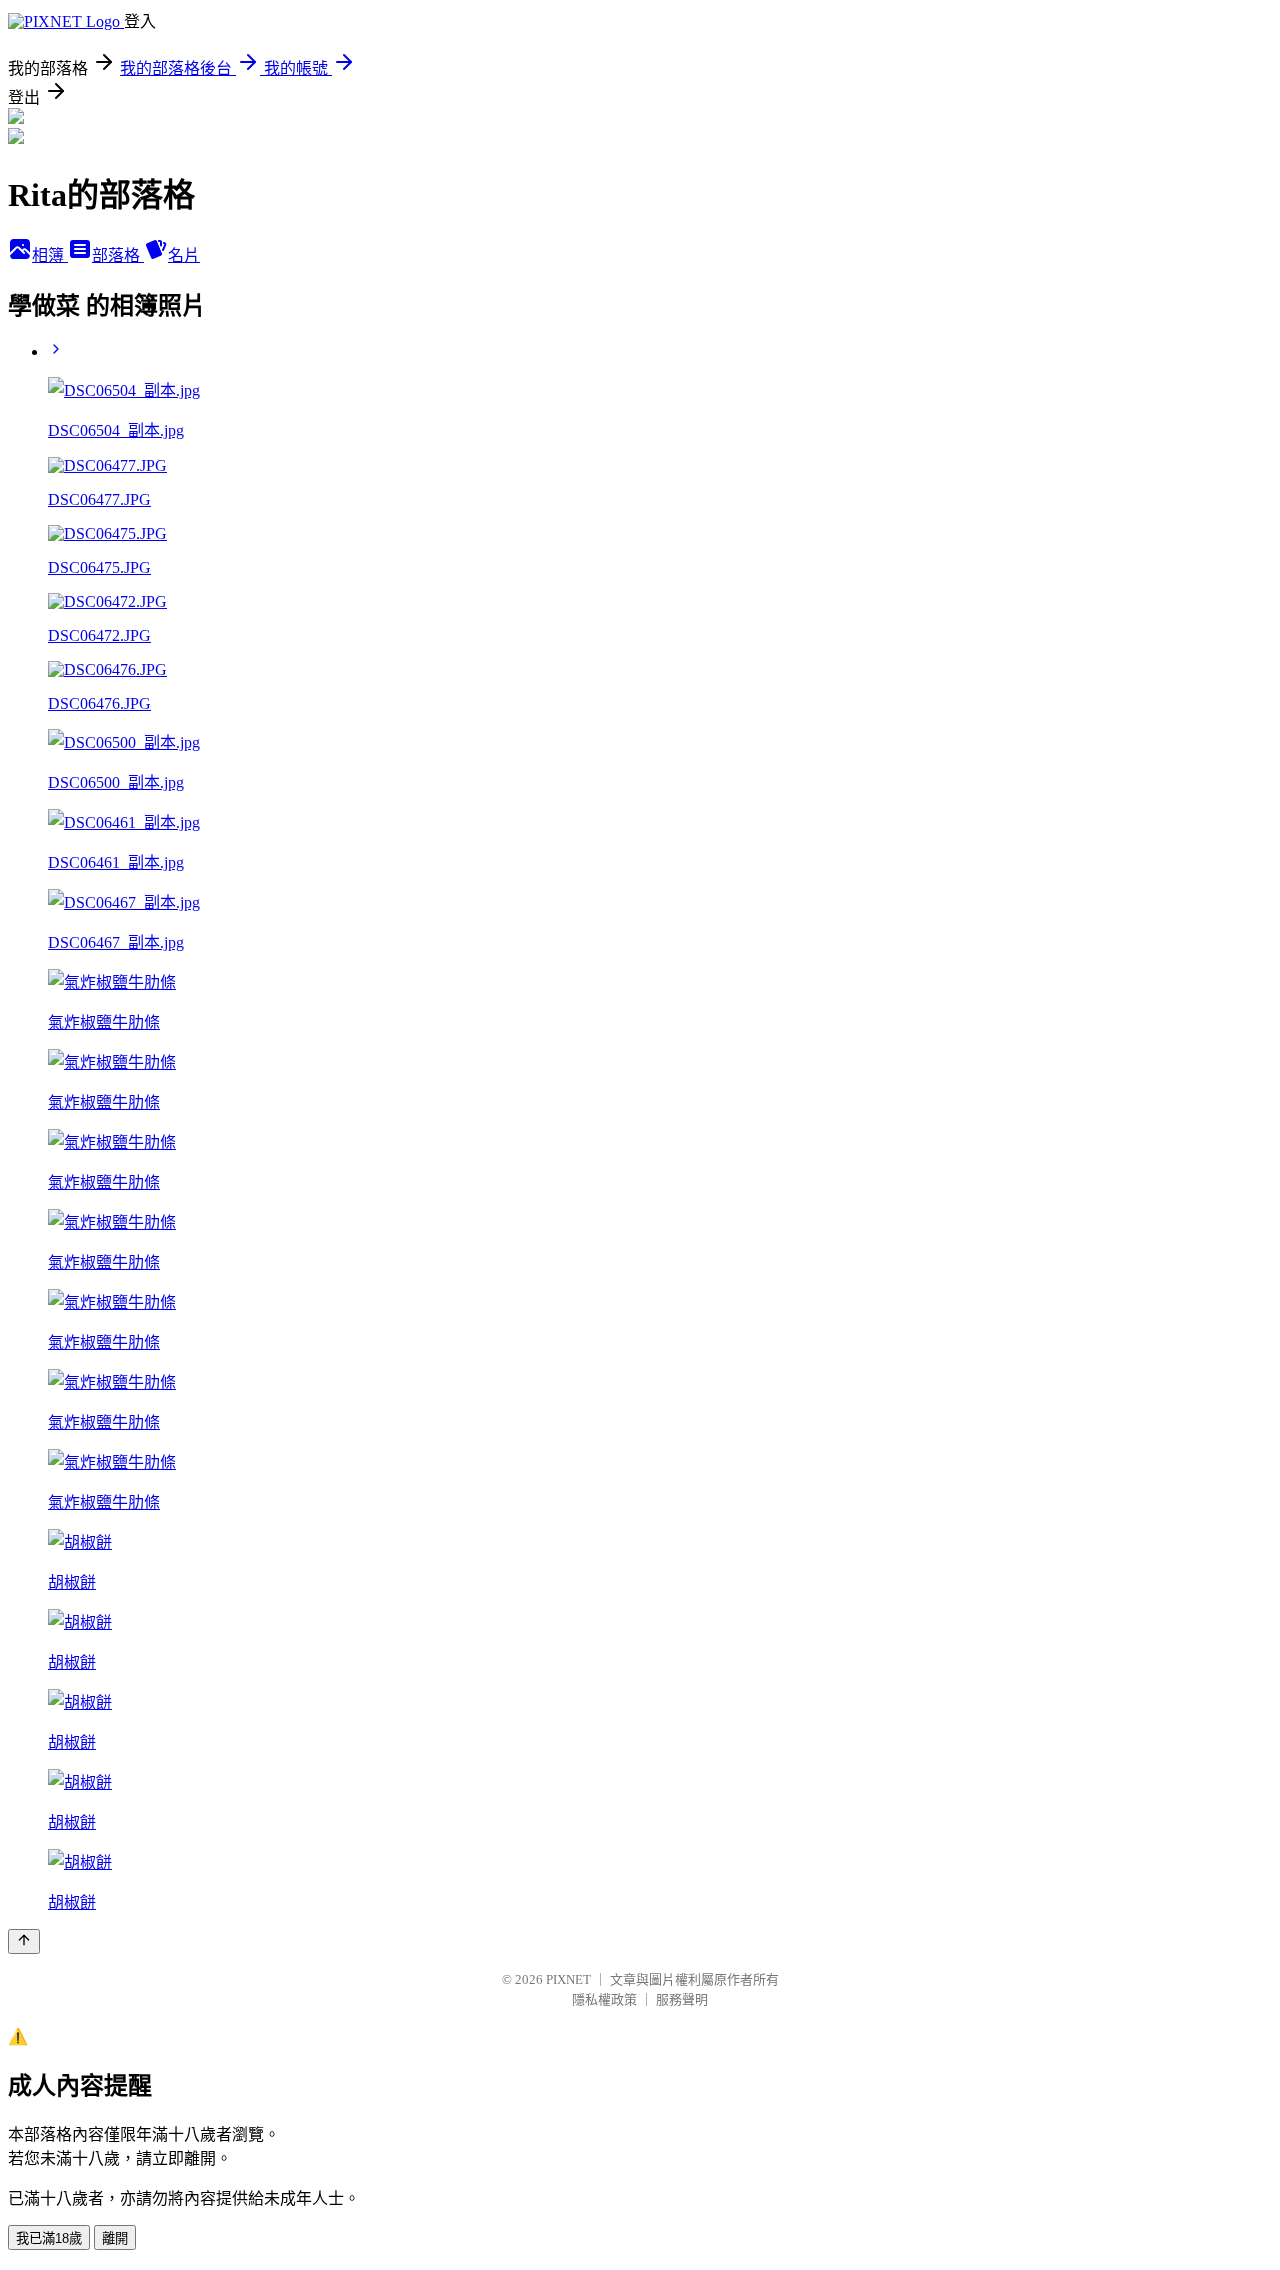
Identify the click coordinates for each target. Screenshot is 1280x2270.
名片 (184, 255)
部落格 (118, 255)
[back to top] (24, 1941)
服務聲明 (682, 1999)
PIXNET (568, 1979)
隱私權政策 (604, 1999)
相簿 (50, 255)
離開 (115, 2238)
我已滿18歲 (49, 2238)
